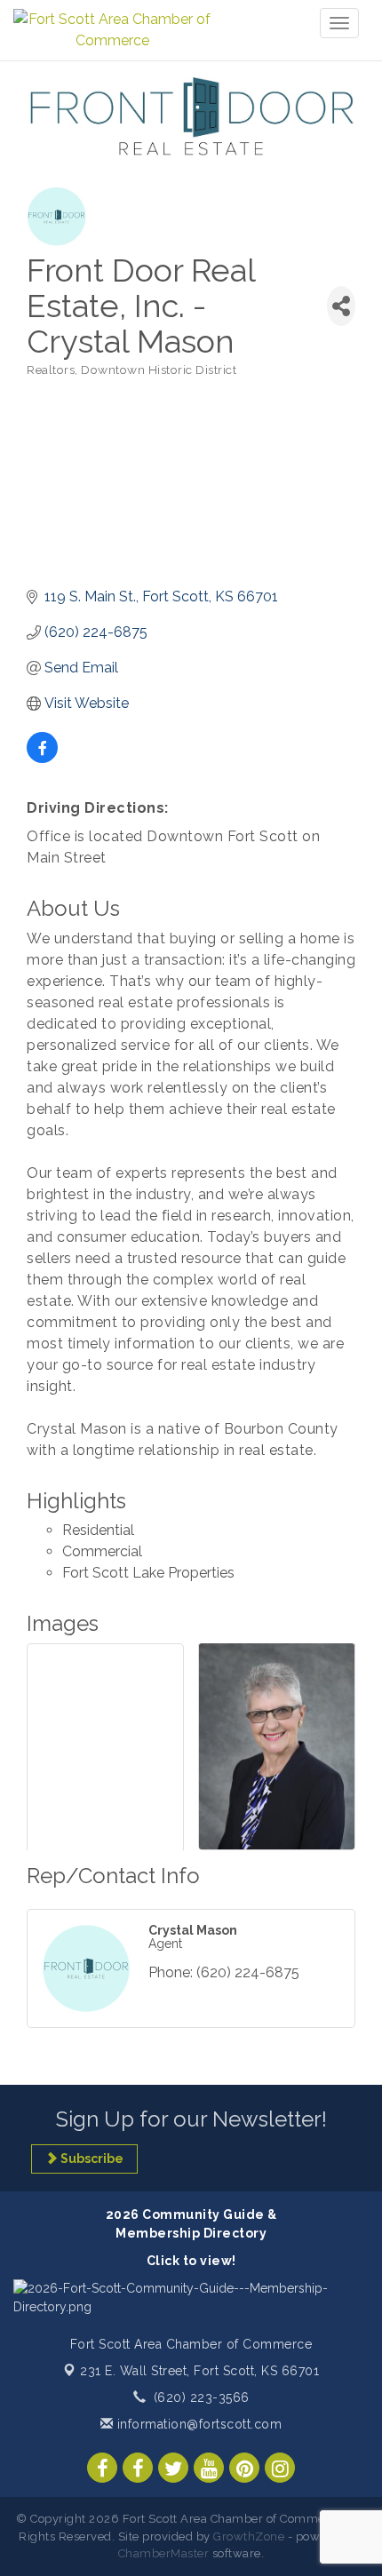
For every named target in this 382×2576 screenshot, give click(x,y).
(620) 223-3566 (202, 2397)
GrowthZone (249, 2536)
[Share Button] (341, 306)
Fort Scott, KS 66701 (199, 2371)
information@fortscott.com (197, 2424)
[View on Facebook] (42, 758)
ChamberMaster (164, 2553)
